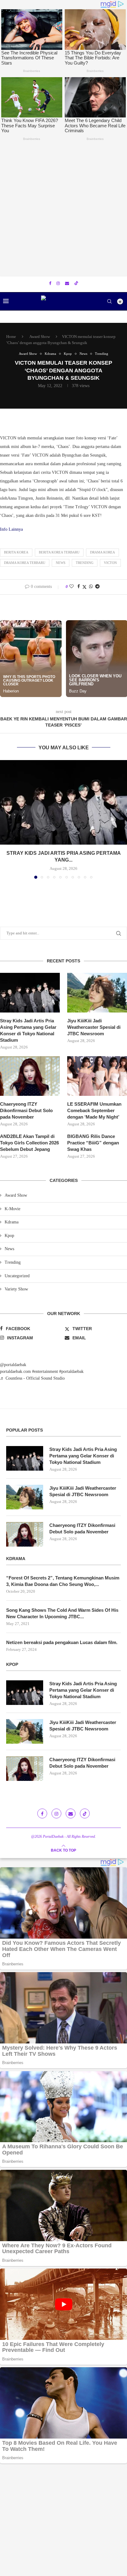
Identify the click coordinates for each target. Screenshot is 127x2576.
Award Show (40, 337)
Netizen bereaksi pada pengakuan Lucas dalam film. (62, 1642)
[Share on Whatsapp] (91, 587)
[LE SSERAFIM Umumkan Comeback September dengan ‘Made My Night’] (97, 1076)
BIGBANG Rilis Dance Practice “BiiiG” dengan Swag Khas (93, 1143)
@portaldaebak (13, 1365)
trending (85, 563)
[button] (5, 819)
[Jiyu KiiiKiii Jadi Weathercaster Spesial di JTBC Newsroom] (97, 993)
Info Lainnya (11, 529)
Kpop (9, 1236)
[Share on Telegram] (97, 587)
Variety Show (16, 1289)
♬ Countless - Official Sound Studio (32, 1378)
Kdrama (12, 1222)
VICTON (110, 563)
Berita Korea (16, 552)
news (61, 563)
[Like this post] (72, 587)
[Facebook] (50, 283)
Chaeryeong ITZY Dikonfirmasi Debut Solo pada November (26, 1110)
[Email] (67, 283)
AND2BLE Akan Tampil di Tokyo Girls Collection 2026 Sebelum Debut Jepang (29, 1143)
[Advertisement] (63, 210)
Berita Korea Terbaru (59, 552)
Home (11, 337)
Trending (13, 1262)
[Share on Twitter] (84, 587)
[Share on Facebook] (79, 587)
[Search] (109, 301)
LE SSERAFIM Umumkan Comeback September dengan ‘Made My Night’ (94, 1110)
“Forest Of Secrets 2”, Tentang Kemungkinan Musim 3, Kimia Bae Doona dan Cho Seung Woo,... (63, 1581)
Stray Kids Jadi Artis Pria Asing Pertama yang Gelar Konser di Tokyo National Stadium (28, 1030)
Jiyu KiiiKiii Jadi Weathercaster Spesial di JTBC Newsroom (94, 1027)
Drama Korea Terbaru (25, 563)
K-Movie (12, 1209)
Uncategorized (17, 1276)
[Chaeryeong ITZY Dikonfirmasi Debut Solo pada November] (30, 1076)
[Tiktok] (76, 284)
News (9, 1249)
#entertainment (45, 1371)
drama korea (102, 552)
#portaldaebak (71, 1371)
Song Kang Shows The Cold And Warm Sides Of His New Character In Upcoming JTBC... (62, 1613)
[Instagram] (58, 283)
